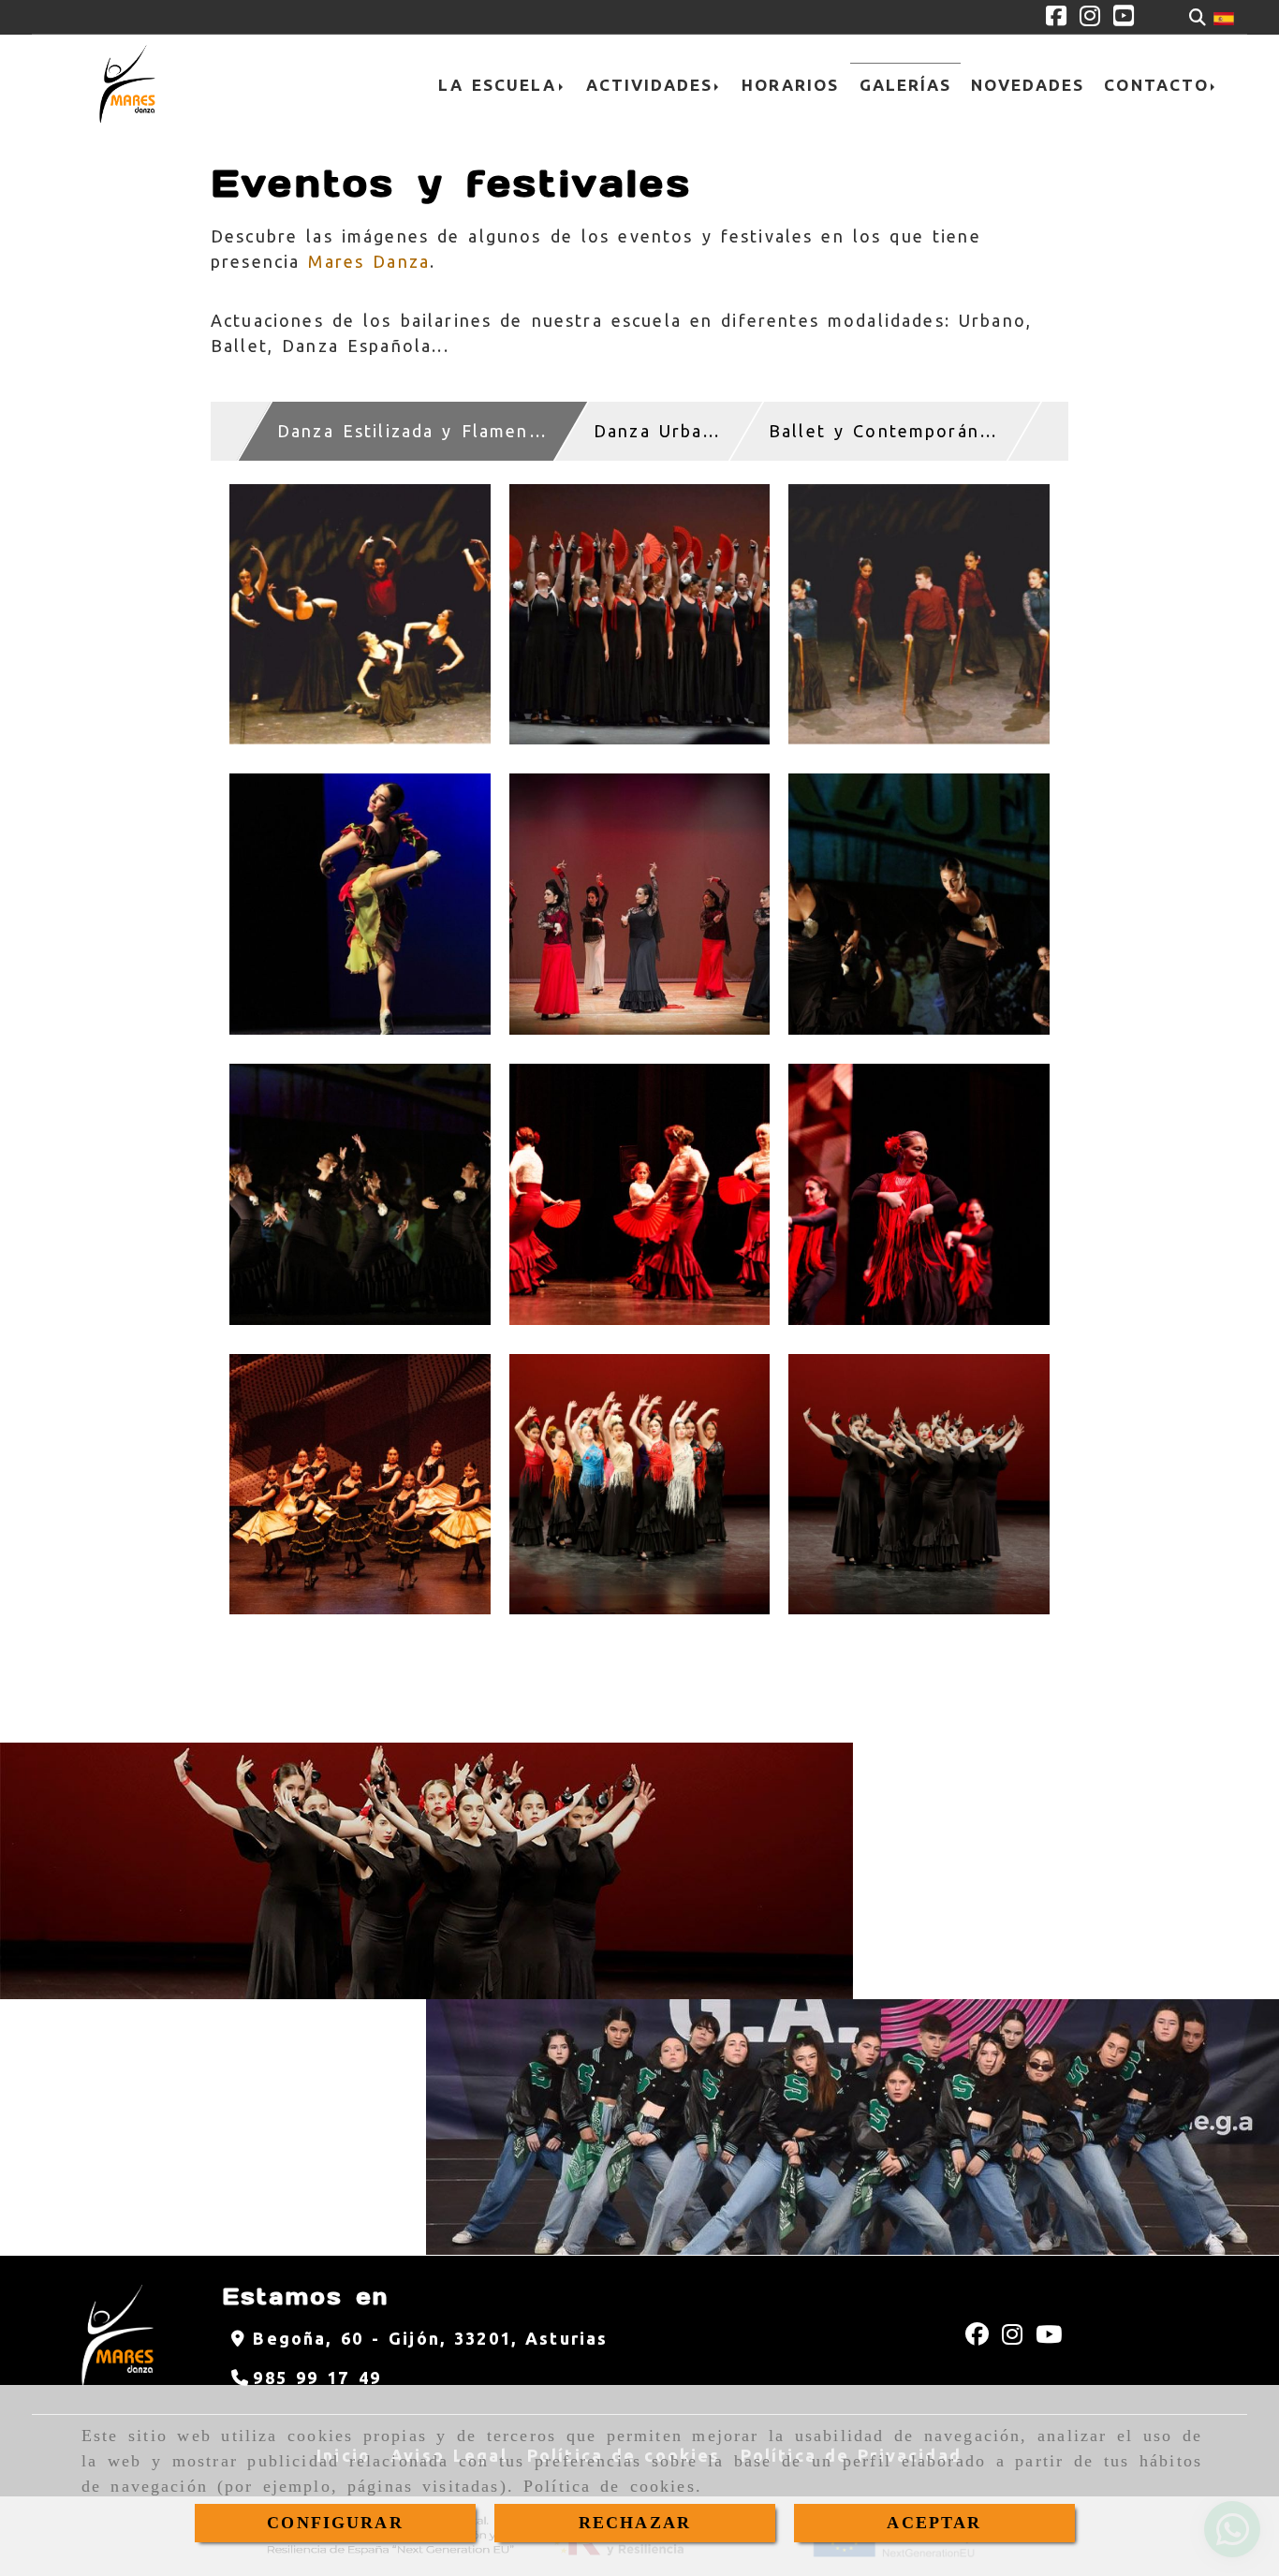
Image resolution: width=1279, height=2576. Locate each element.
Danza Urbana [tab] (659, 431)
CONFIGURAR (335, 2523)
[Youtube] (1124, 18)
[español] (1224, 17)
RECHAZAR (635, 2523)
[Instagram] (1090, 18)
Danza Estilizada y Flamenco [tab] (414, 431)
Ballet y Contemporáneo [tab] (886, 431)
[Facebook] (1056, 18)
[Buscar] (1198, 17)
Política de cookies (610, 2486)
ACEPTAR (934, 2523)
